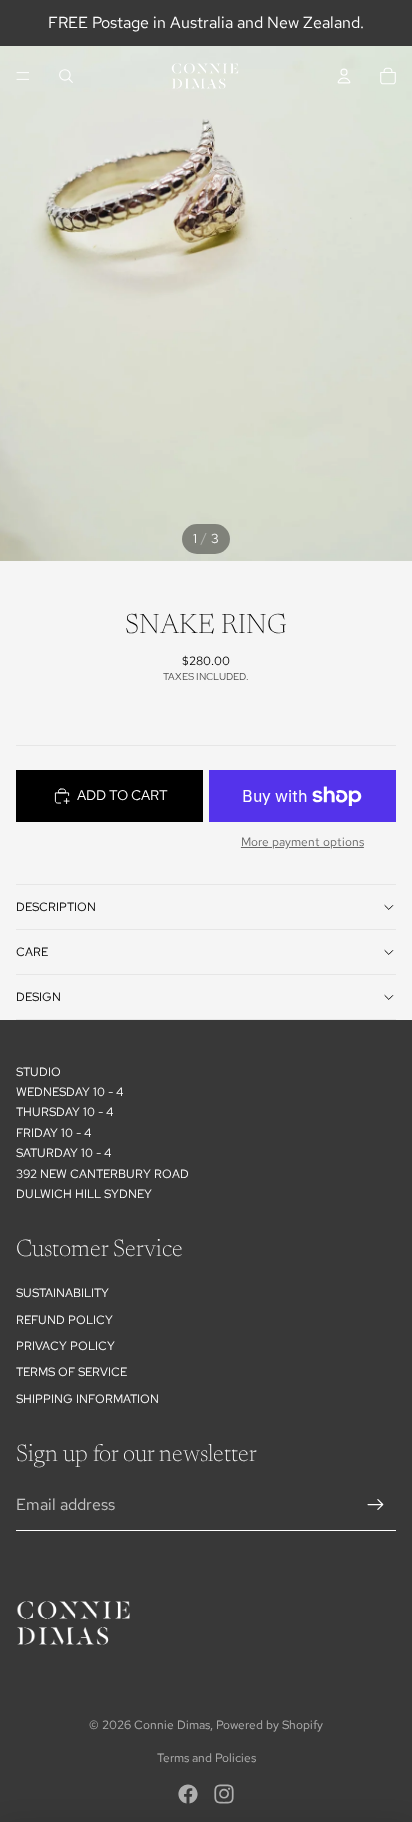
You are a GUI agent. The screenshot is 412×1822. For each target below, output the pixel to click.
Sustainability (62, 1293)
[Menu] (23, 76)
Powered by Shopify (269, 1725)
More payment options (302, 842)
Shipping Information (87, 1399)
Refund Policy (64, 1320)
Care (32, 952)
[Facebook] (188, 1794)
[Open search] (66, 76)
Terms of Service (71, 1372)
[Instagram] (224, 1794)
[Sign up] (376, 1505)
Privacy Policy (65, 1346)
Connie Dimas (172, 1725)
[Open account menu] (344, 76)
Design (38, 997)
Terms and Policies (206, 1758)
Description (56, 907)
